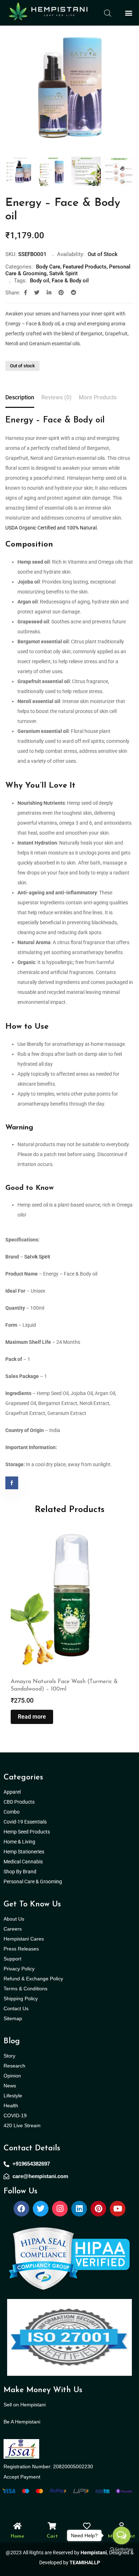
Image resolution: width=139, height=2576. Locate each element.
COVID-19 (15, 2115)
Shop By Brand (20, 1872)
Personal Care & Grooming (33, 1882)
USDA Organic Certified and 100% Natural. (52, 528)
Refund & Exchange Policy (33, 1979)
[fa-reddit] (74, 293)
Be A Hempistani (22, 2422)
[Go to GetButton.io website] (122, 2549)
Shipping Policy (21, 1998)
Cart (52, 2536)
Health (11, 2106)
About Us (14, 1919)
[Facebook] (21, 2209)
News (10, 2086)
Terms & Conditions (25, 1989)
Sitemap (13, 2018)
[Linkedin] (79, 2209)
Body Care (48, 267)
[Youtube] (118, 2209)
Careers (13, 1929)
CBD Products (19, 1802)
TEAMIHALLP (85, 2562)
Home (17, 2536)
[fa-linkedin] (49, 293)
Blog (12, 2041)
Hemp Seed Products (28, 1832)
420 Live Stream (22, 2125)
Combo (12, 1812)
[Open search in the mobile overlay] (108, 13)
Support (12, 1959)
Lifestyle (13, 2096)
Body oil (40, 281)
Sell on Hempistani (25, 2405)
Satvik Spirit (63, 273)
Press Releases (21, 1949)
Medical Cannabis (24, 1862)
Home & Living (20, 1842)
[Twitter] (41, 2209)
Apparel (12, 1792)
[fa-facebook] (25, 293)
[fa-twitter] (37, 293)
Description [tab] (20, 397)
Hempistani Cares (24, 1939)
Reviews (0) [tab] (56, 397)
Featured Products (85, 267)
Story (9, 2056)
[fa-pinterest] (61, 293)
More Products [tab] (98, 397)
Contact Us (16, 2008)
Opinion (12, 2076)
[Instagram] (60, 2209)
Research (14, 2066)
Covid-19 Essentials (29, 1822)
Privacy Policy (19, 1969)
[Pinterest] (98, 2209)
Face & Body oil (70, 281)
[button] (128, 13)
